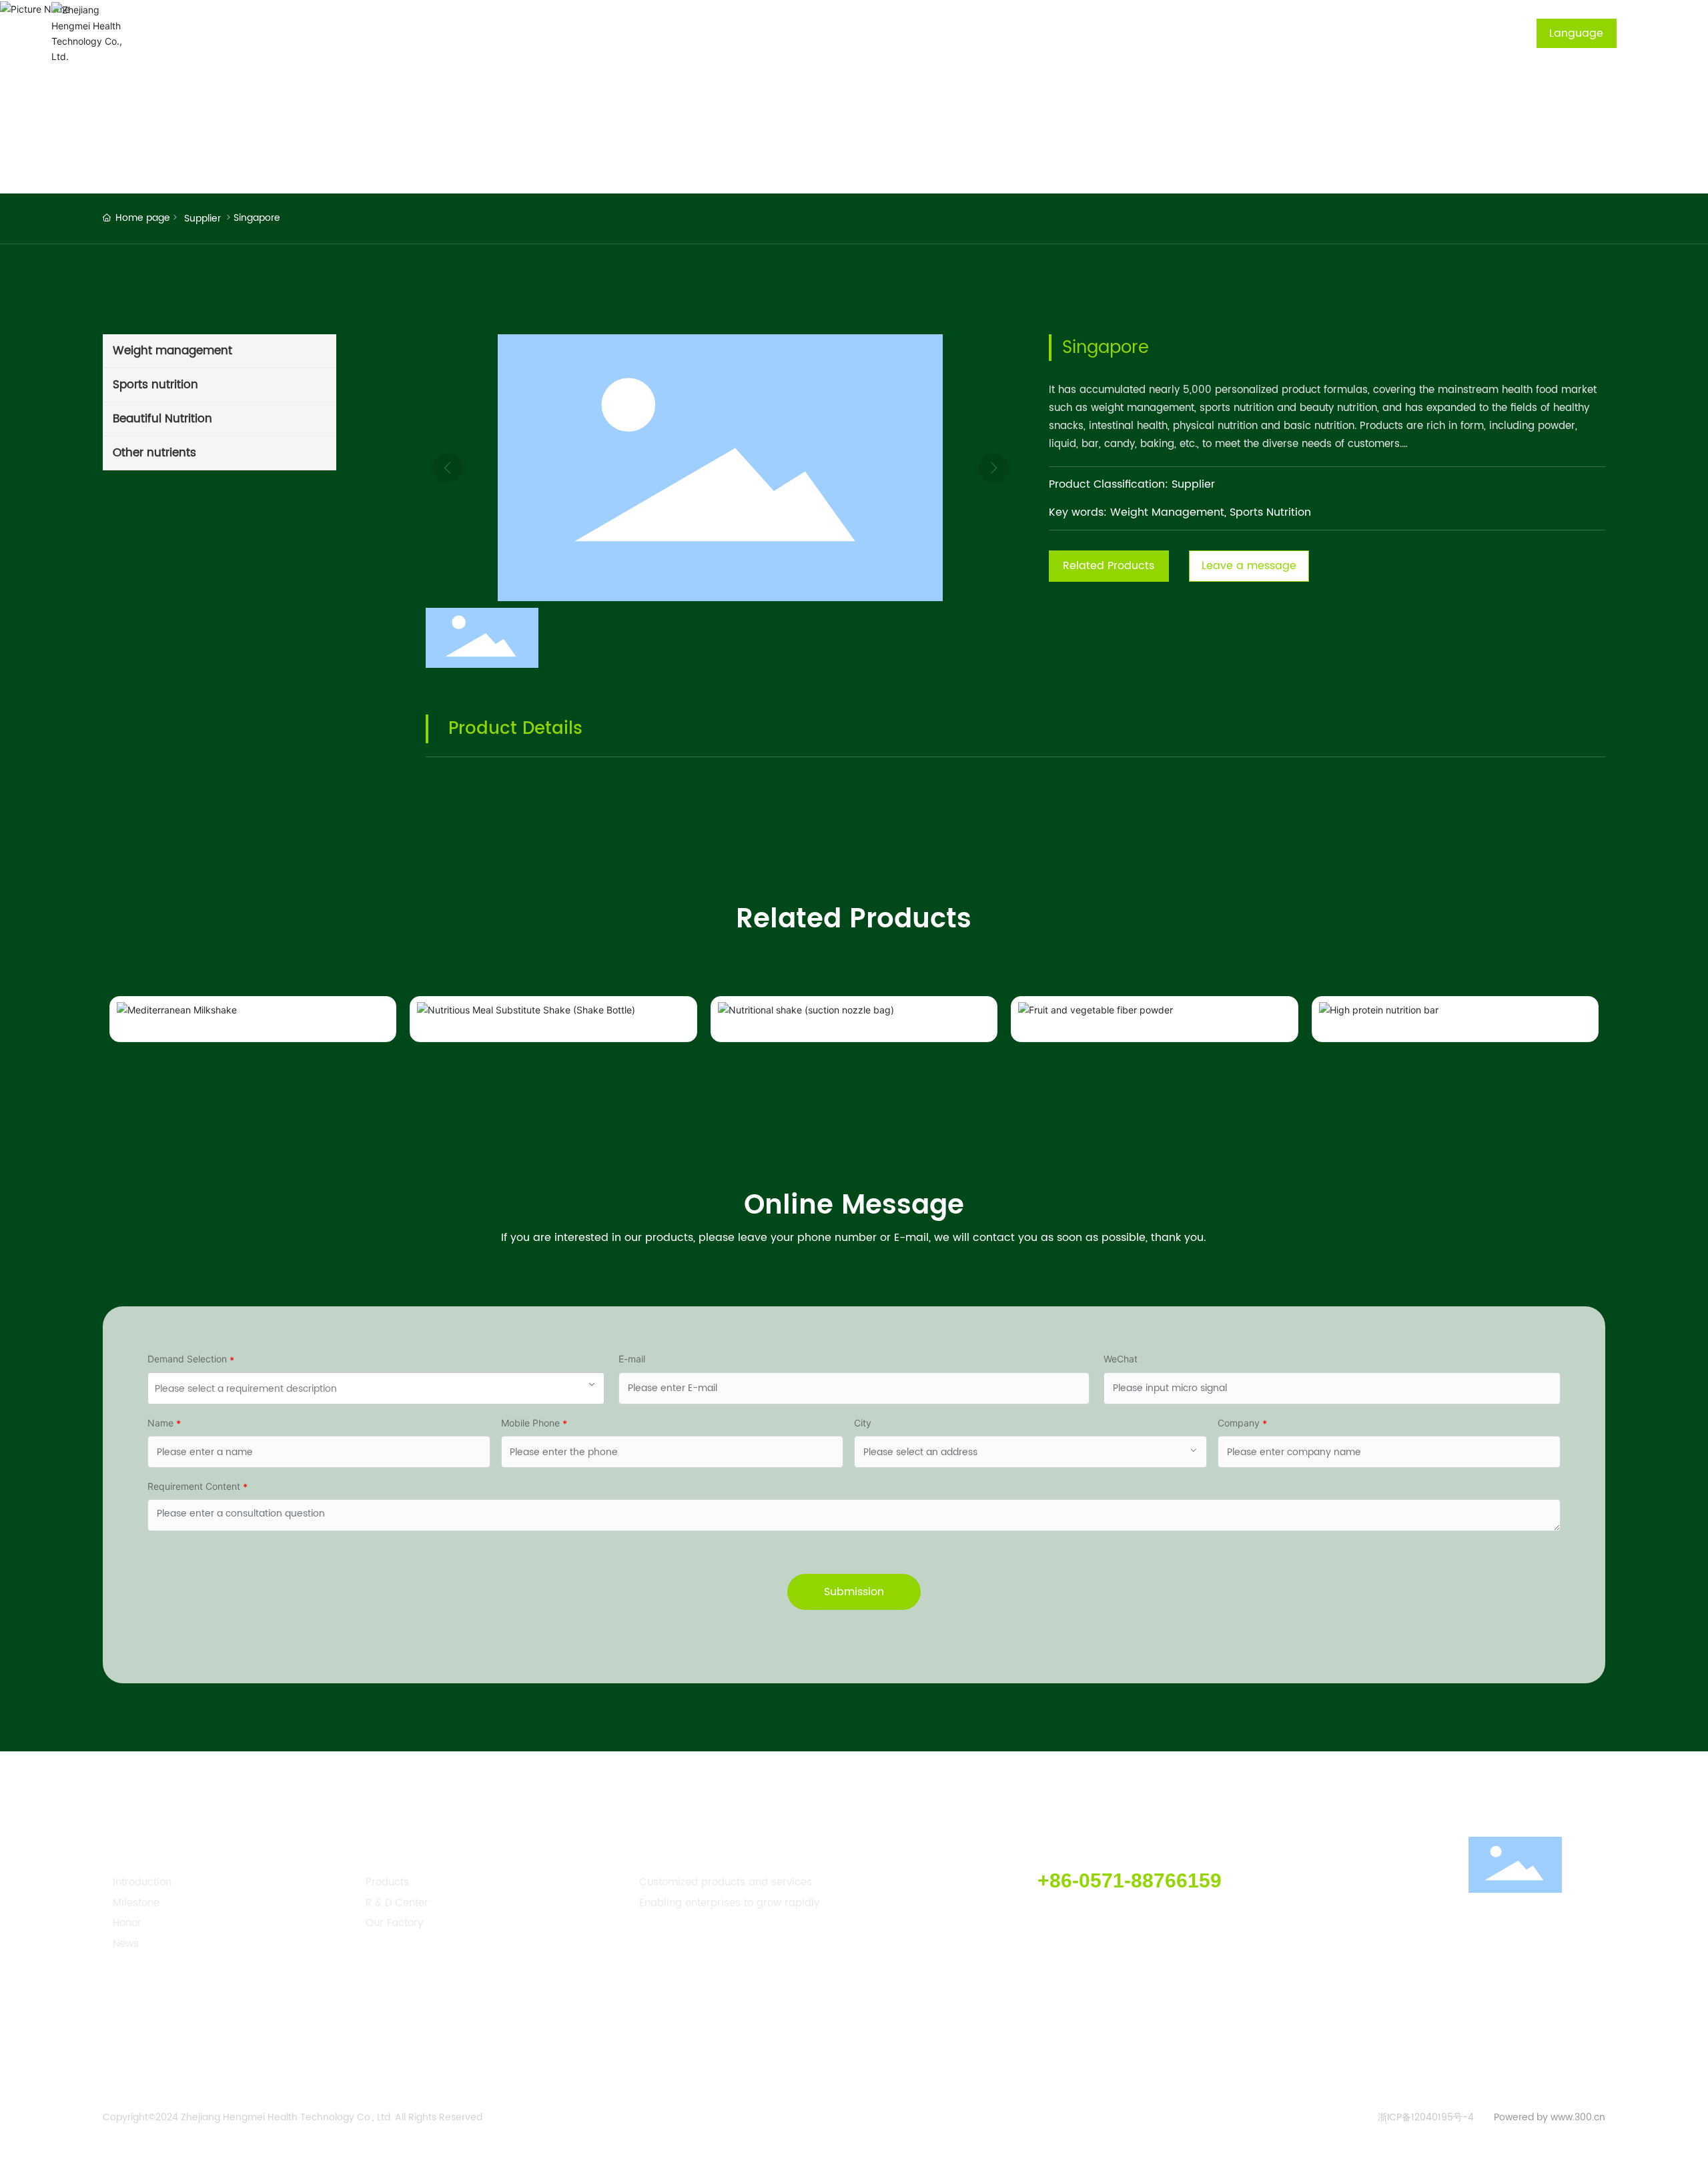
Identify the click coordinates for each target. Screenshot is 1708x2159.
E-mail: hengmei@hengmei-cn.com (1102, 1918)
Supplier (202, 219)
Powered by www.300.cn (1550, 2117)
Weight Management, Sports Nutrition (1211, 512)
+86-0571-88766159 (1130, 1880)
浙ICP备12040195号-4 (1426, 2118)
